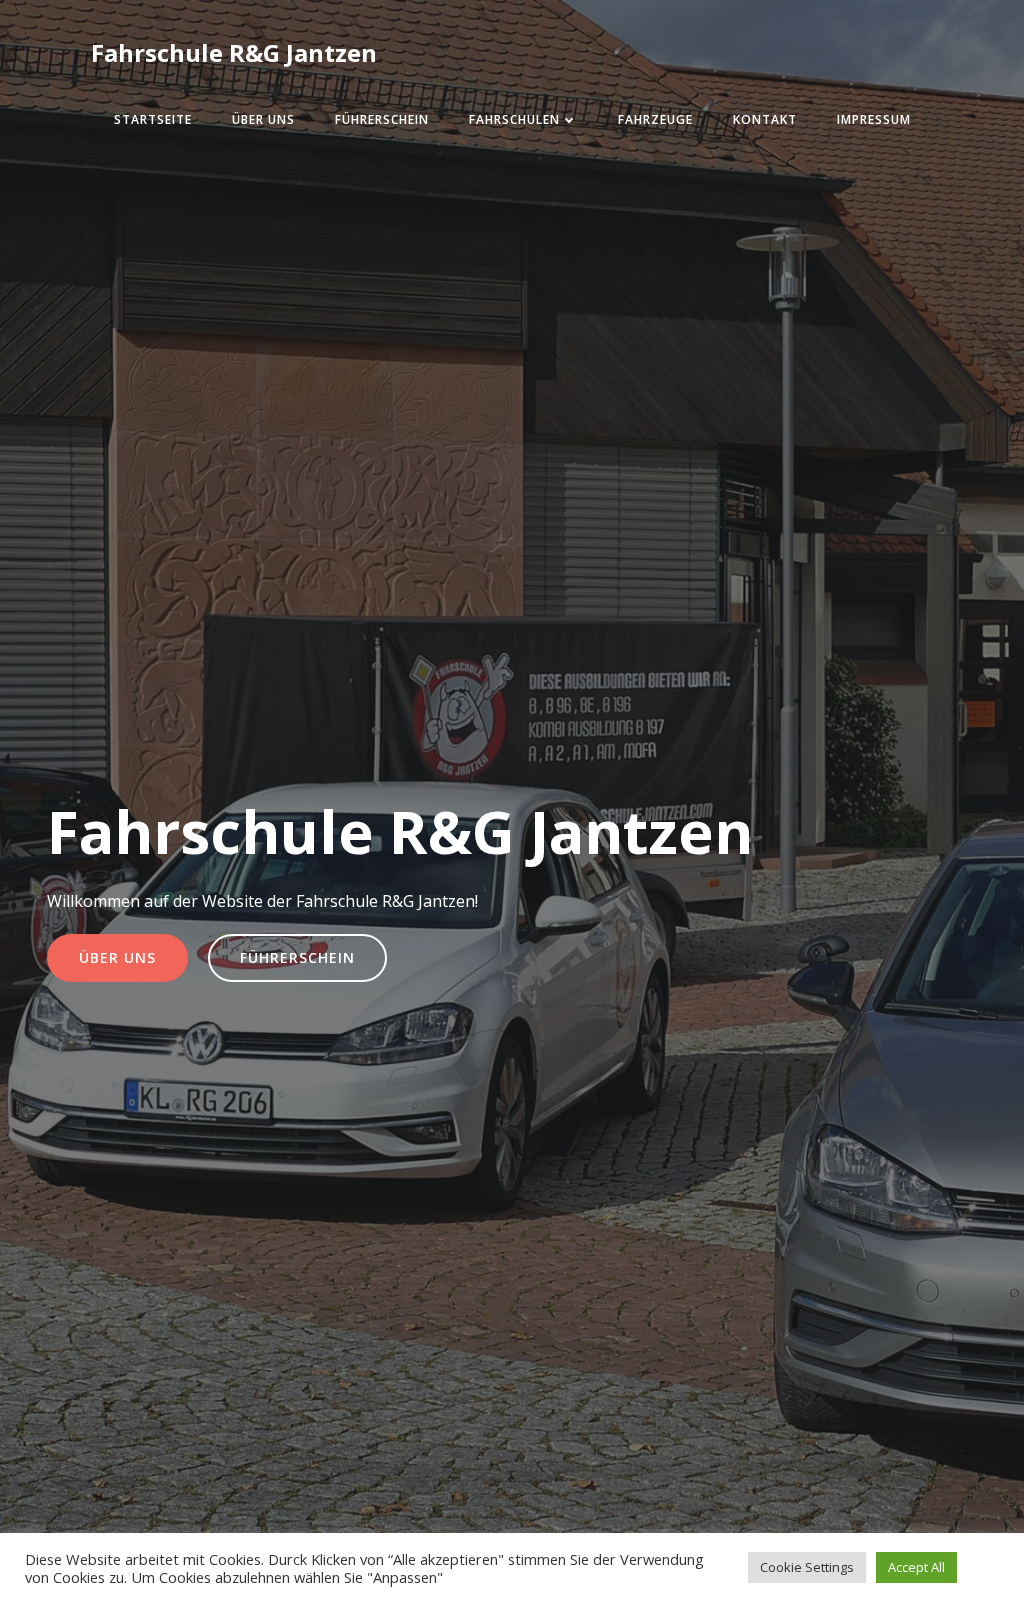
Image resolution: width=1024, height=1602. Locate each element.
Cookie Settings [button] (807, 1567)
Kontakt (765, 119)
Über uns (263, 119)
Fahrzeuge (655, 119)
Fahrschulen (514, 119)
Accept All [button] (916, 1567)
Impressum (874, 119)
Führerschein (382, 119)
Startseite (153, 119)
